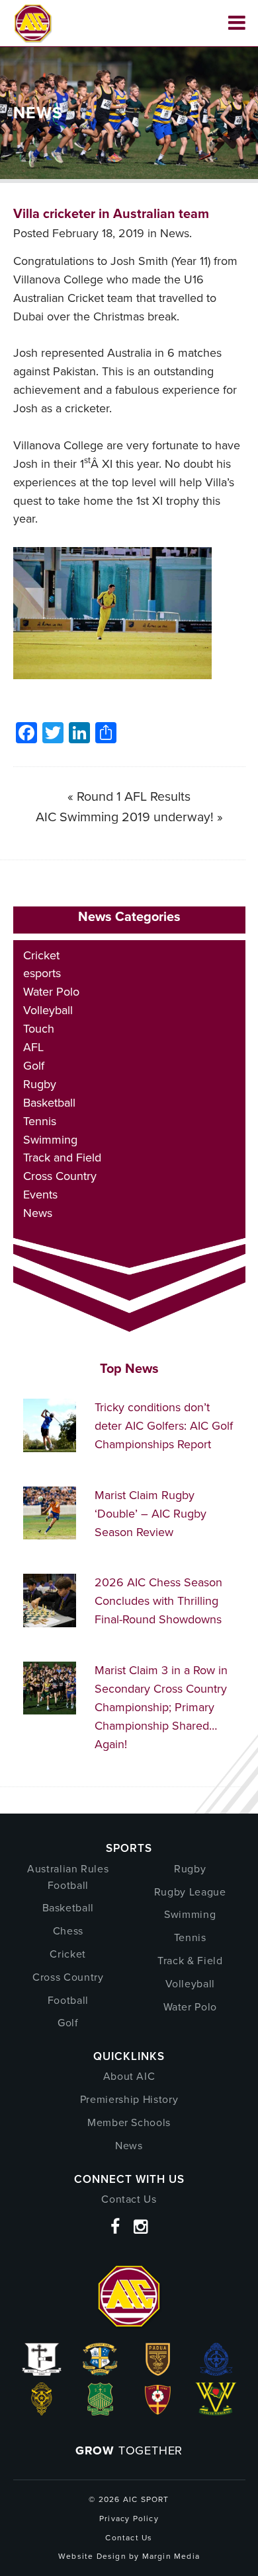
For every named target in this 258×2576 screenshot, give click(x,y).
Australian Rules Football (68, 1877)
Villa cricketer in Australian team (111, 213)
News (175, 233)
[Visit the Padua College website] (158, 2372)
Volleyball (48, 1010)
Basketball (49, 1103)
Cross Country (60, 1176)
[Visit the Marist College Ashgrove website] (100, 2372)
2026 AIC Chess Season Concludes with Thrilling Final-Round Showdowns (158, 1601)
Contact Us (129, 2199)
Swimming (50, 1140)
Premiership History (129, 2099)
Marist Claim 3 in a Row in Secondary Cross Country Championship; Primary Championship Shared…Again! (161, 1707)
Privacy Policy (129, 2519)
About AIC (129, 2076)
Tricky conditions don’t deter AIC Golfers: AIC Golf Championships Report (164, 1426)
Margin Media (171, 2556)
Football (68, 2000)
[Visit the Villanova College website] (216, 2411)
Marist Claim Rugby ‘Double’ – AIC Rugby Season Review (150, 1514)
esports (42, 973)
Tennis (40, 1121)
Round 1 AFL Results (134, 796)
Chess (68, 1931)
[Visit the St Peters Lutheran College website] (158, 2411)
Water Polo (51, 992)
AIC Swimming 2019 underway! (125, 817)
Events (40, 1195)
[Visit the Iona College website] (42, 2372)
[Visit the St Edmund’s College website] (216, 2372)
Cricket (41, 955)
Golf (34, 1066)
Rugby (40, 1084)
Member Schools (129, 2122)
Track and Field (62, 1158)
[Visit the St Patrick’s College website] (100, 2411)
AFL (33, 1047)
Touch (39, 1029)
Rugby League (190, 1892)
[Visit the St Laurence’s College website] (42, 2411)
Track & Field (190, 1961)
